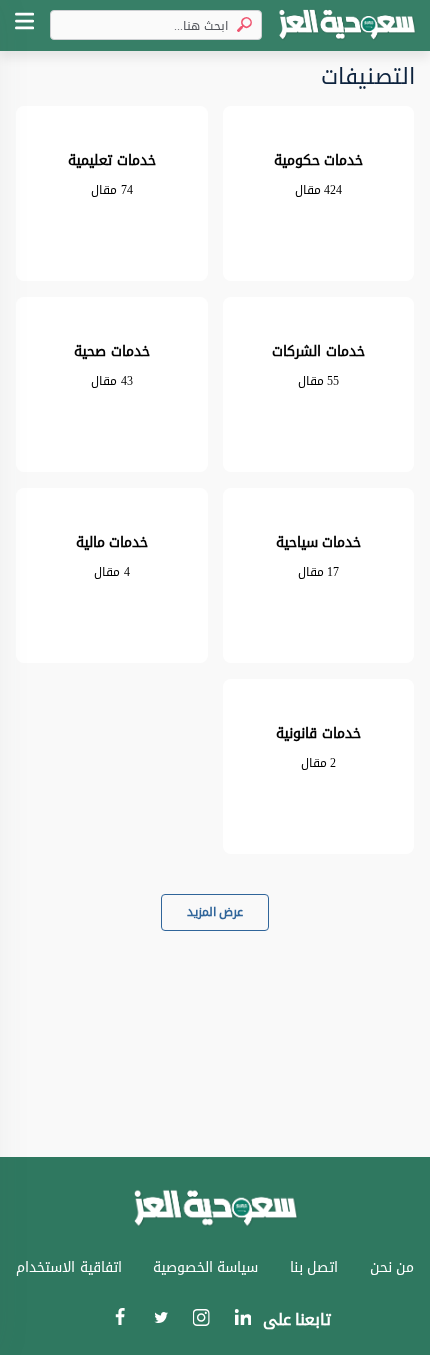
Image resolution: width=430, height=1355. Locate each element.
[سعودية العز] (347, 25)
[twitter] (160, 1320)
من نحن (392, 1267)
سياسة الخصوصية (206, 1267)
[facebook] (119, 1320)
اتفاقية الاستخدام (69, 1267)
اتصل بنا (314, 1267)
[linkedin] (242, 1320)
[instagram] (201, 1322)
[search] (240, 25)
